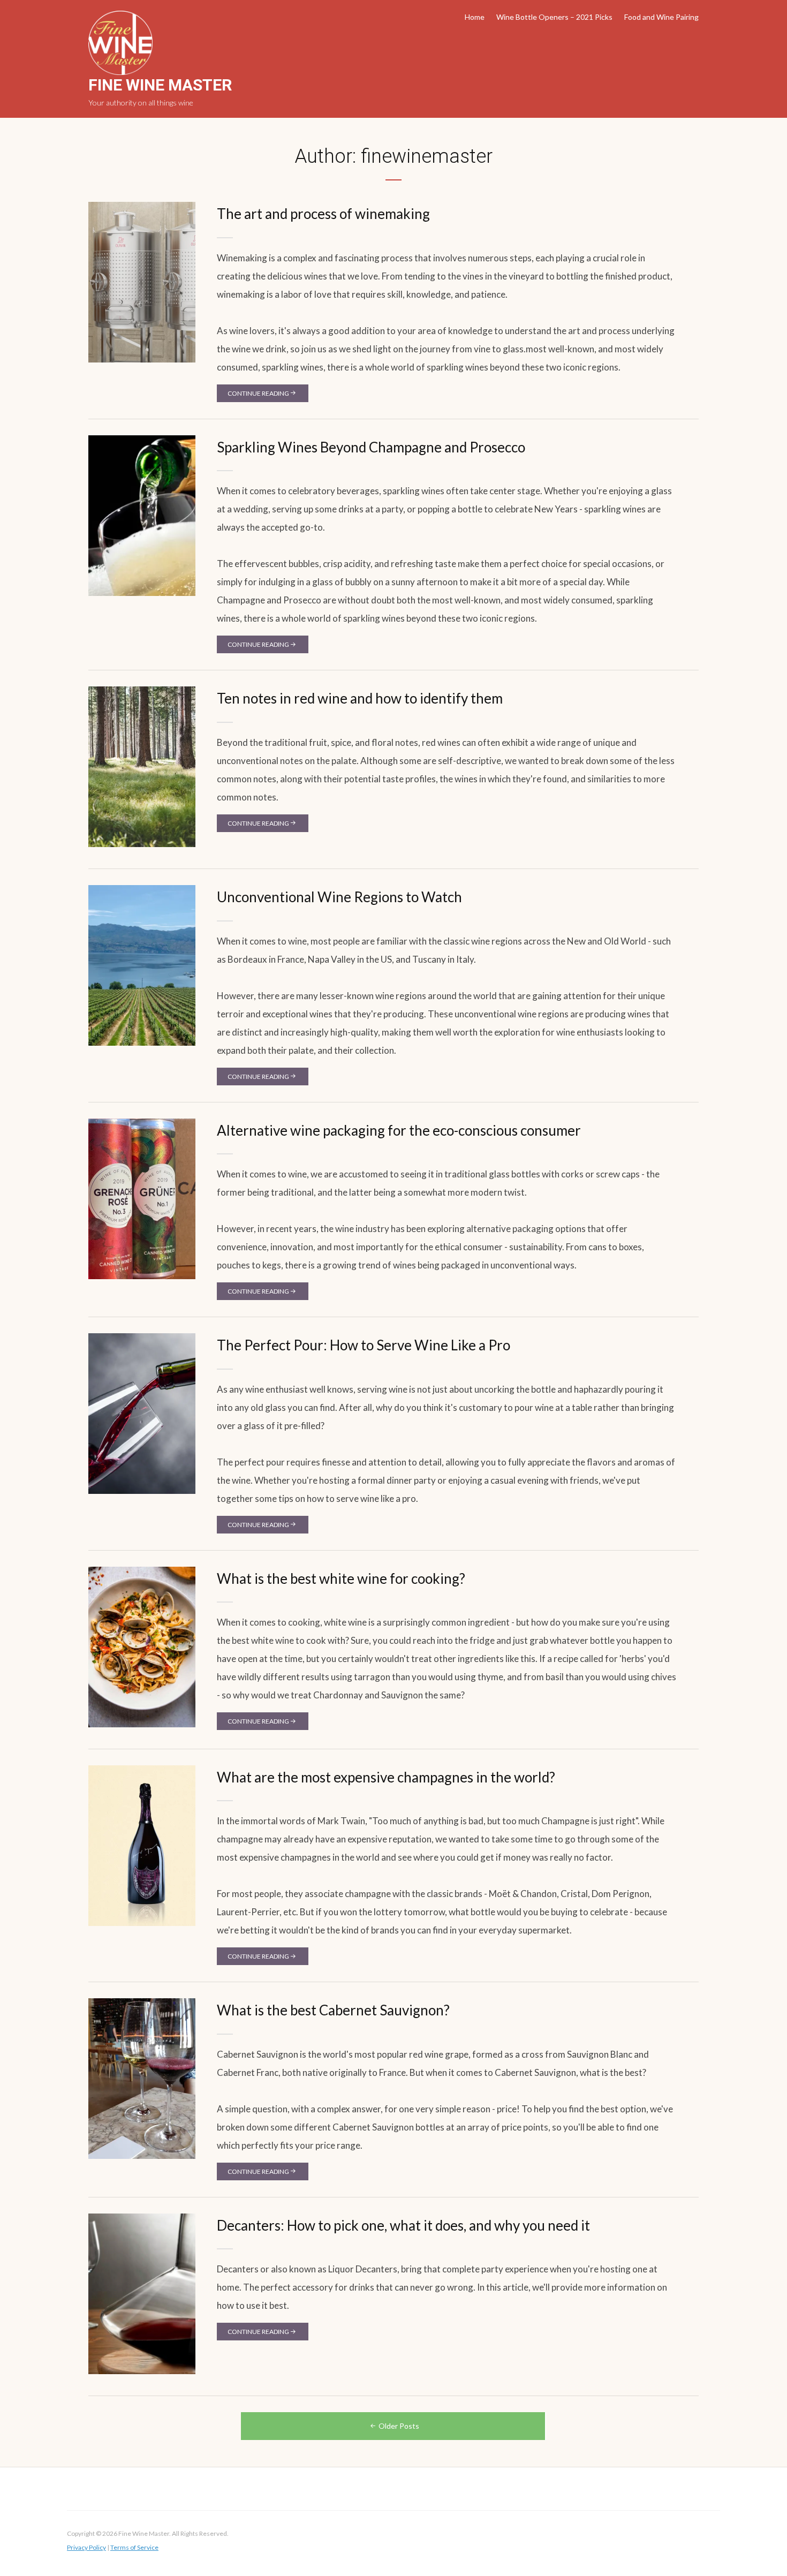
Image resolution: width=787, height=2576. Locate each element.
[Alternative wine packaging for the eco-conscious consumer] (142, 1198)
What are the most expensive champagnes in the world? (386, 1777)
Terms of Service (134, 2547)
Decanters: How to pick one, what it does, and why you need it (403, 2225)
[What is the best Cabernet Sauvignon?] (142, 2078)
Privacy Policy (86, 2547)
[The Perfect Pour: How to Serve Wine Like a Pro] (142, 1413)
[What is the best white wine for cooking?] (142, 1646)
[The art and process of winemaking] (142, 281)
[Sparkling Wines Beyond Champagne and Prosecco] (142, 515)
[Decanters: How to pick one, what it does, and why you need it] (142, 2293)
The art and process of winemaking (323, 214)
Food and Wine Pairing (661, 17)
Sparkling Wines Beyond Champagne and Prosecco (371, 447)
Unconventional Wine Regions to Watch (339, 897)
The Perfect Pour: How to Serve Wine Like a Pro (364, 1345)
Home (475, 17)
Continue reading (258, 393)
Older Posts (399, 2426)
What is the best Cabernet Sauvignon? (333, 2010)
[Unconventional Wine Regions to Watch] (142, 965)
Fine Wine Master (160, 85)
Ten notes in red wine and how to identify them (360, 698)
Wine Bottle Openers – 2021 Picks (554, 17)
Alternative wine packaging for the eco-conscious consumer (399, 1130)
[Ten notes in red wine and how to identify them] (142, 766)
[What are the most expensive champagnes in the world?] (142, 1845)
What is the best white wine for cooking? (341, 1578)
